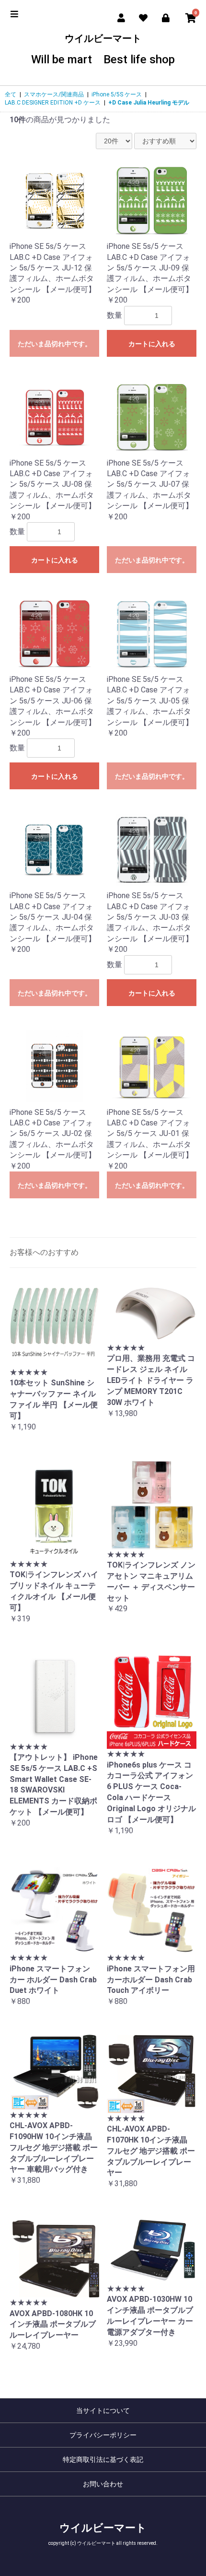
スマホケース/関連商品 (54, 94)
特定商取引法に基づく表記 (103, 2459)
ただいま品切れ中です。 (55, 344)
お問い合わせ (103, 2484)
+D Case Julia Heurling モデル (149, 103)
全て (11, 94)
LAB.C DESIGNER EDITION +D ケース (53, 103)
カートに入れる (152, 344)
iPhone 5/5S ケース (117, 94)
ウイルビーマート (103, 50)
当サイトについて (103, 2411)
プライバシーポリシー (103, 2435)
